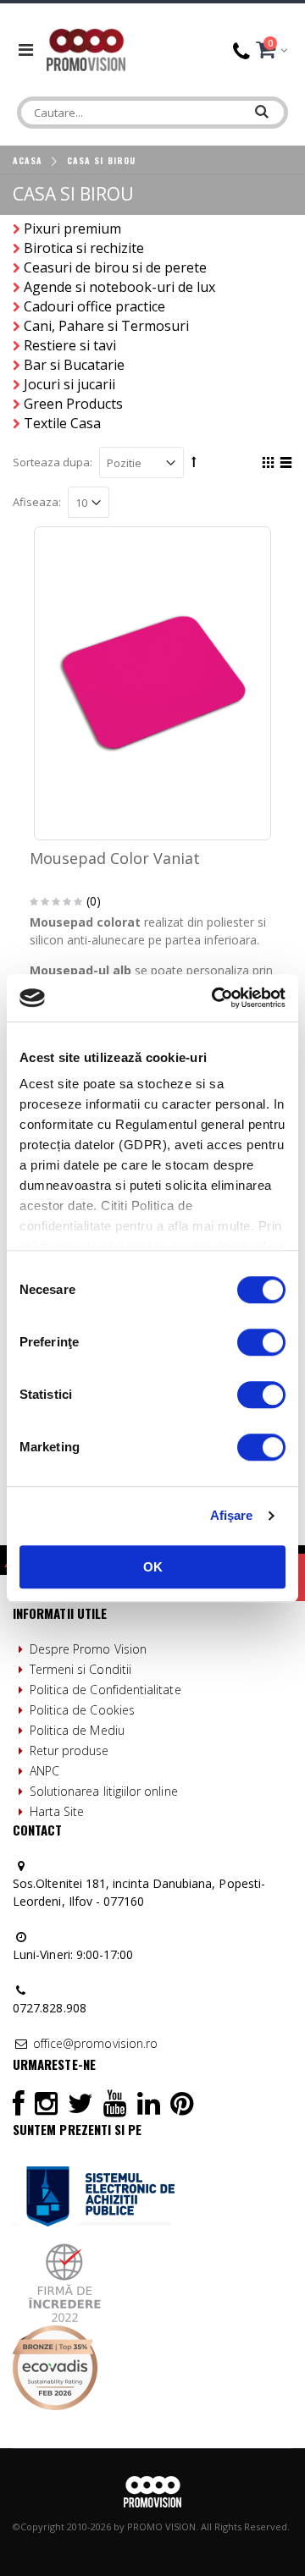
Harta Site (57, 1811)
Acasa (28, 160)
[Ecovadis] (55, 2334)
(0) (94, 901)
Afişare (232, 1515)
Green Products (73, 404)
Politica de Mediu (77, 1730)
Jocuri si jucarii (69, 384)
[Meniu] (26, 50)
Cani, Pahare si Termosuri (106, 326)
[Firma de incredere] (65, 2249)
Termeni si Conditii (80, 1669)
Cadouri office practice (94, 306)
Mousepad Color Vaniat (115, 858)
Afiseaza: (37, 502)
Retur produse (69, 1750)
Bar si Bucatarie (74, 365)
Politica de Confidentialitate (105, 1690)
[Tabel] (266, 465)
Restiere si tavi (70, 345)
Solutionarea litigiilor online (104, 1791)
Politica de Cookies (82, 1710)
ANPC (44, 1771)
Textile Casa (62, 423)
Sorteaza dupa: (53, 462)
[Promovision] (86, 50)
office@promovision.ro (95, 2043)
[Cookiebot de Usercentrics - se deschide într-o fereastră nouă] (215, 998)
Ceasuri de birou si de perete (115, 267)
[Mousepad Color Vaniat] (152, 683)
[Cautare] (263, 108)
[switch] (261, 1342)
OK (153, 1567)
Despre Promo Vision (88, 1649)
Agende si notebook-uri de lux (119, 287)
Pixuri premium (72, 228)
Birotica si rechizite (84, 248)
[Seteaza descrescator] (194, 461)
